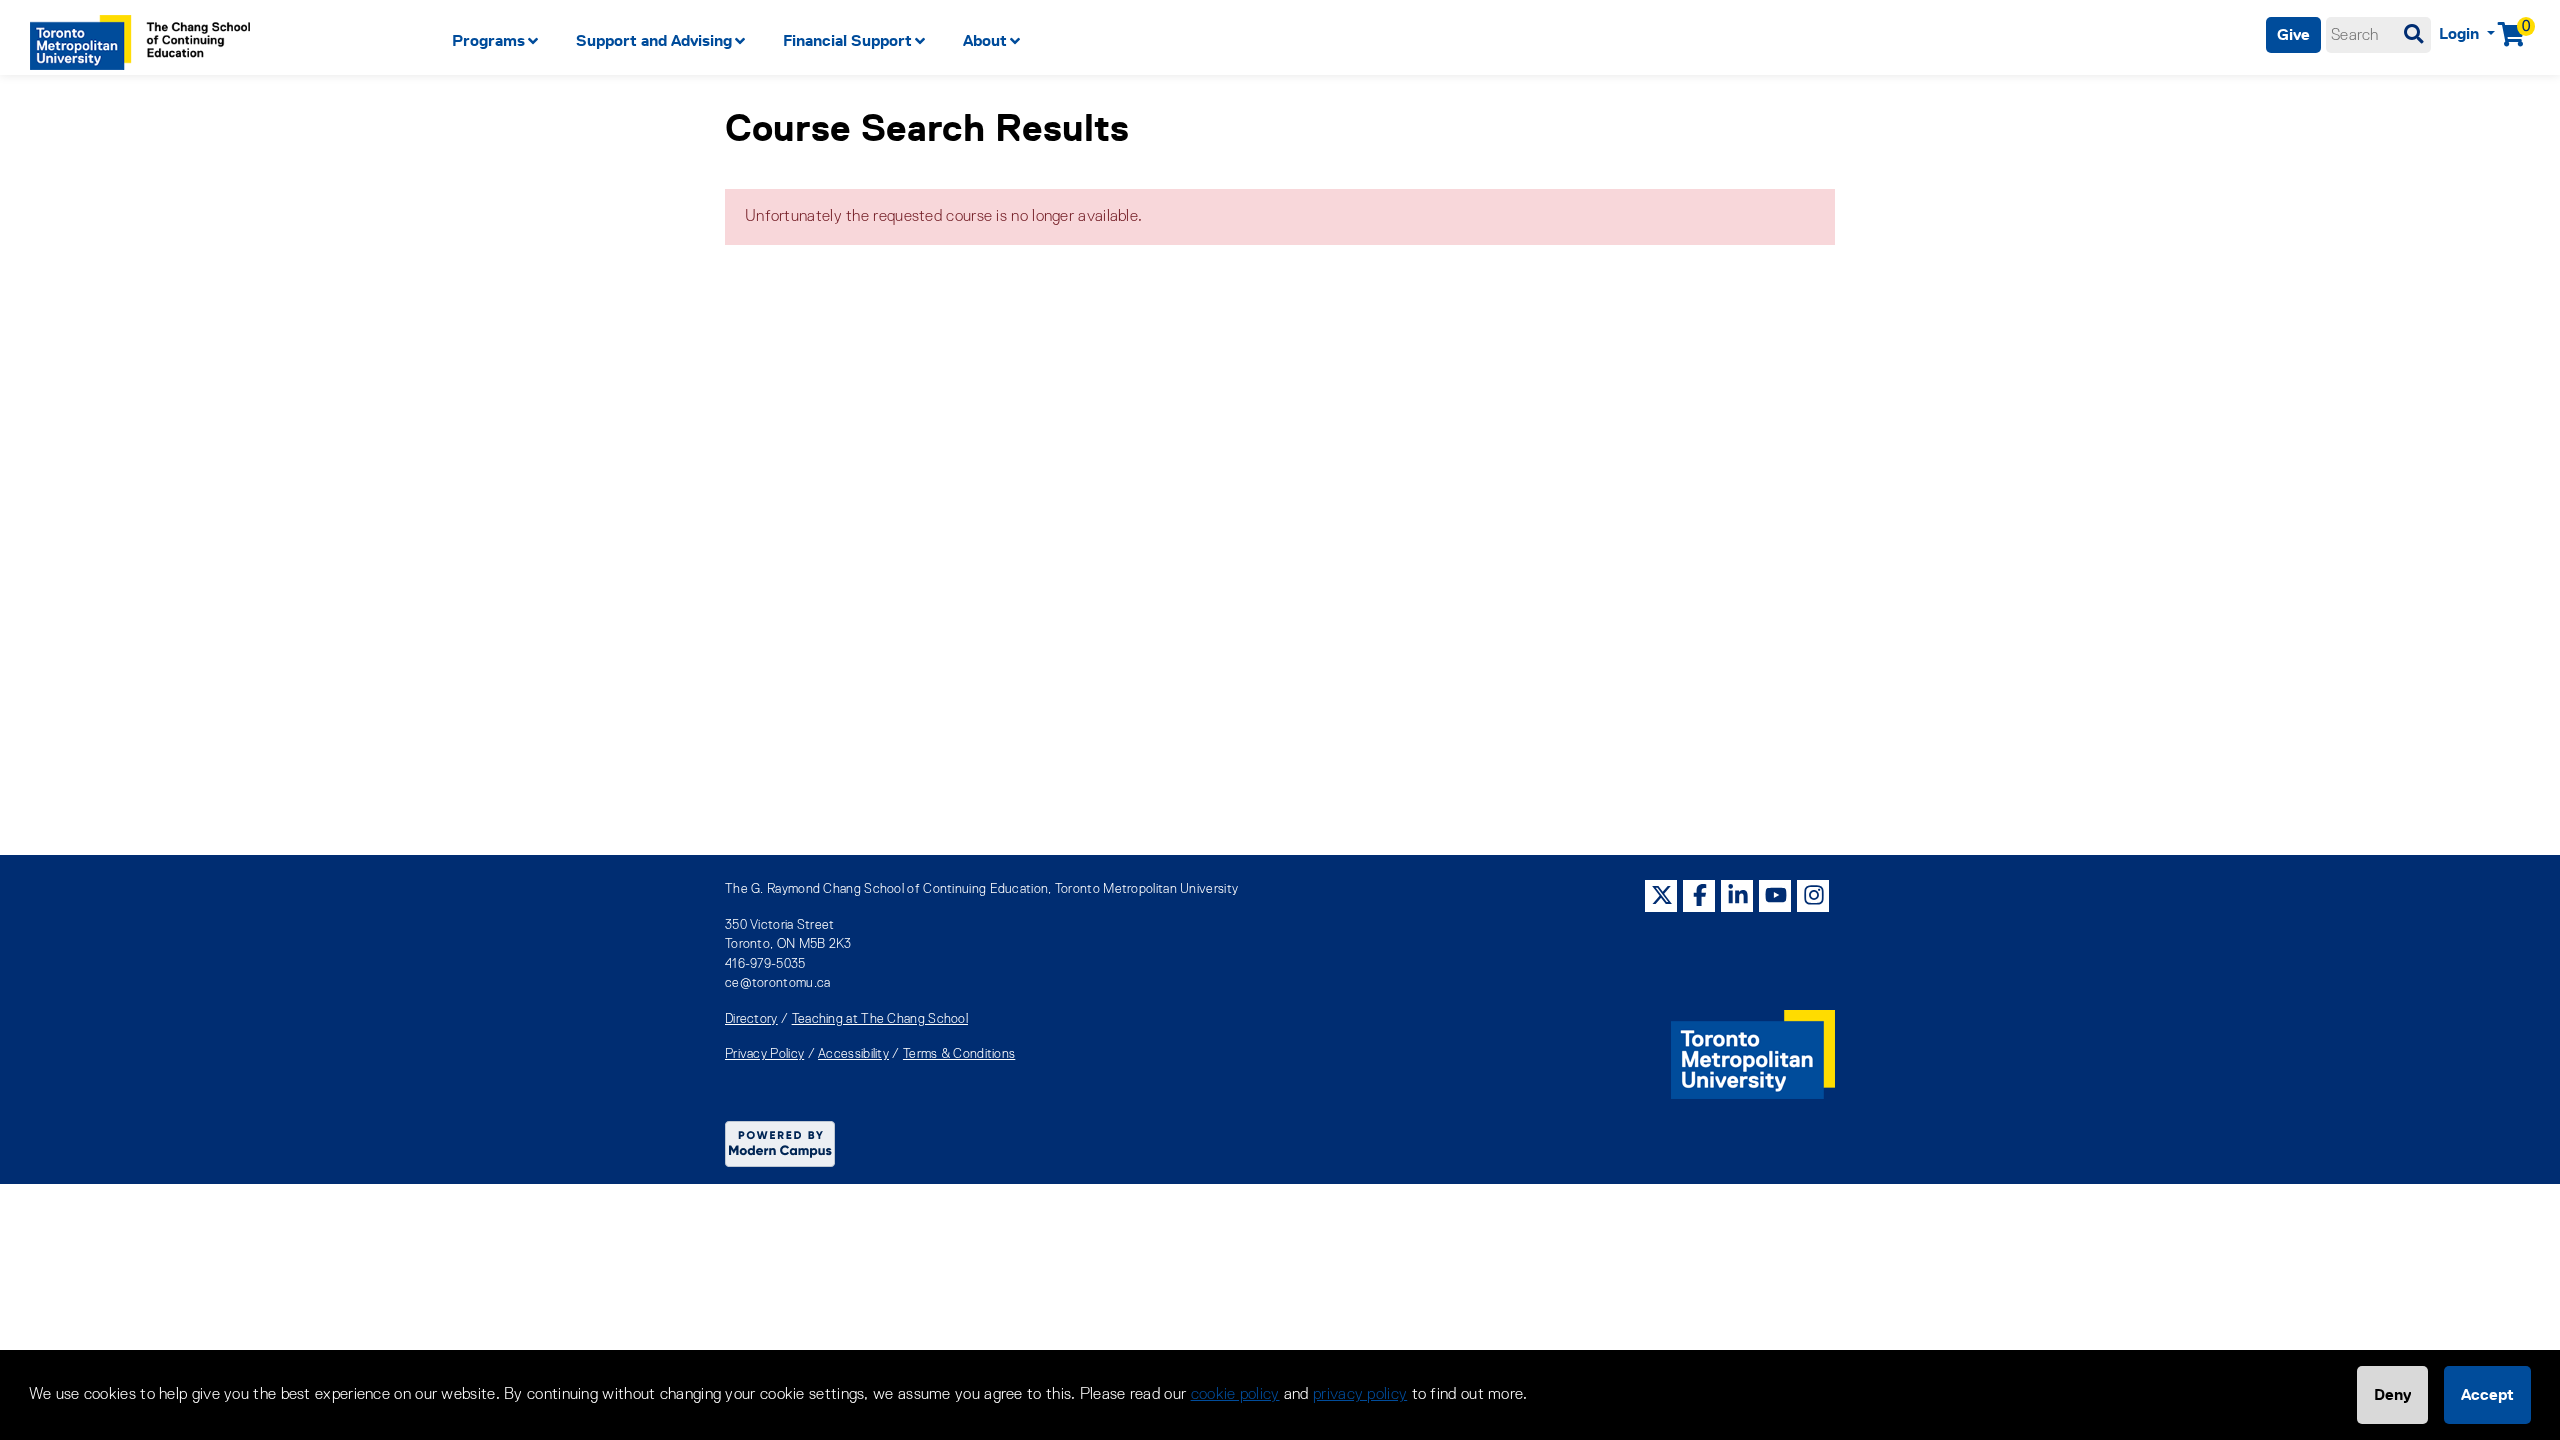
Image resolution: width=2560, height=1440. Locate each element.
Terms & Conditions (959, 1054)
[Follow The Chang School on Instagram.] (1814, 895)
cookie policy (1235, 1395)
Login (2461, 33)
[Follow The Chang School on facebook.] (1700, 895)
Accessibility (853, 1054)
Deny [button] (2392, 1394)
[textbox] (2378, 35)
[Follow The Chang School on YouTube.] (1776, 895)
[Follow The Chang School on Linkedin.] (1738, 895)
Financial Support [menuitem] (847, 40)
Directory (751, 1019)
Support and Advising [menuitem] (654, 40)
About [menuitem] (985, 40)
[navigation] (1077, 41)
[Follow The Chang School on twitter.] (1662, 895)
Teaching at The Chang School (880, 1019)
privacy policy (1360, 1395)
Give (2293, 34)
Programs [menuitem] (488, 40)
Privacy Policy (764, 1054)
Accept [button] (2487, 1394)
